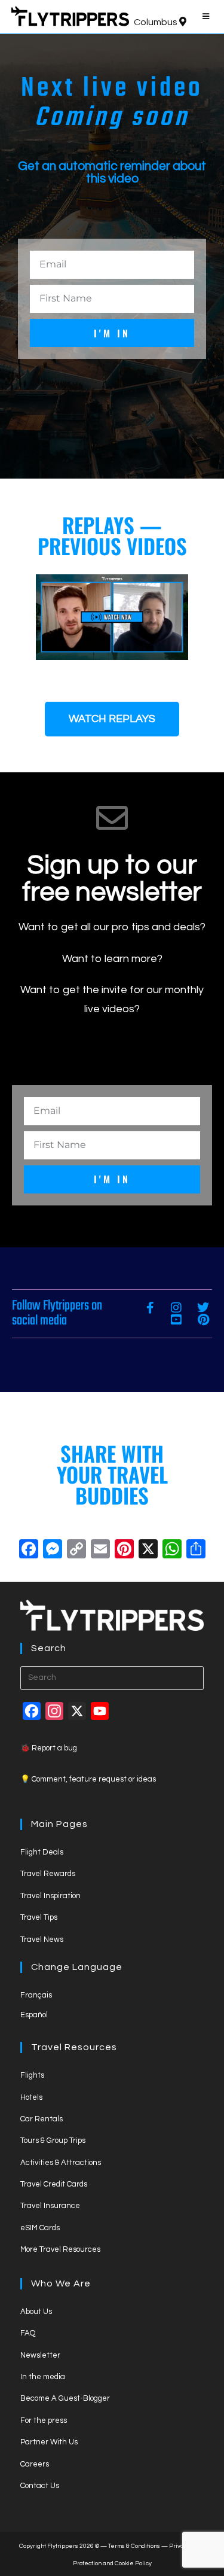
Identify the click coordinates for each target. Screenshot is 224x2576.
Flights (32, 2075)
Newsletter (40, 2355)
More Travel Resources (60, 2249)
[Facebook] (29, 1551)
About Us (36, 2312)
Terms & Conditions (134, 2546)
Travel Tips (39, 1917)
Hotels (31, 2097)
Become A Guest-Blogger (65, 2398)
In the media (43, 2377)
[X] (148, 1551)
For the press (44, 2420)
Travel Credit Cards (54, 2184)
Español (34, 2015)
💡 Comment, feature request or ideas (88, 1779)
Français (36, 1995)
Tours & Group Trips (53, 2140)
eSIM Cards (40, 2228)
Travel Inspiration (50, 1896)
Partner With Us (49, 2442)
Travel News (42, 1939)
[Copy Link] (76, 1551)
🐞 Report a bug (49, 1748)
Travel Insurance (50, 2206)
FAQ (28, 2333)
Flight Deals (42, 1852)
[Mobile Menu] (208, 17)
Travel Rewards (48, 1874)
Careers (35, 2464)
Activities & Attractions (61, 2163)
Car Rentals (42, 2119)
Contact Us (40, 2486)
